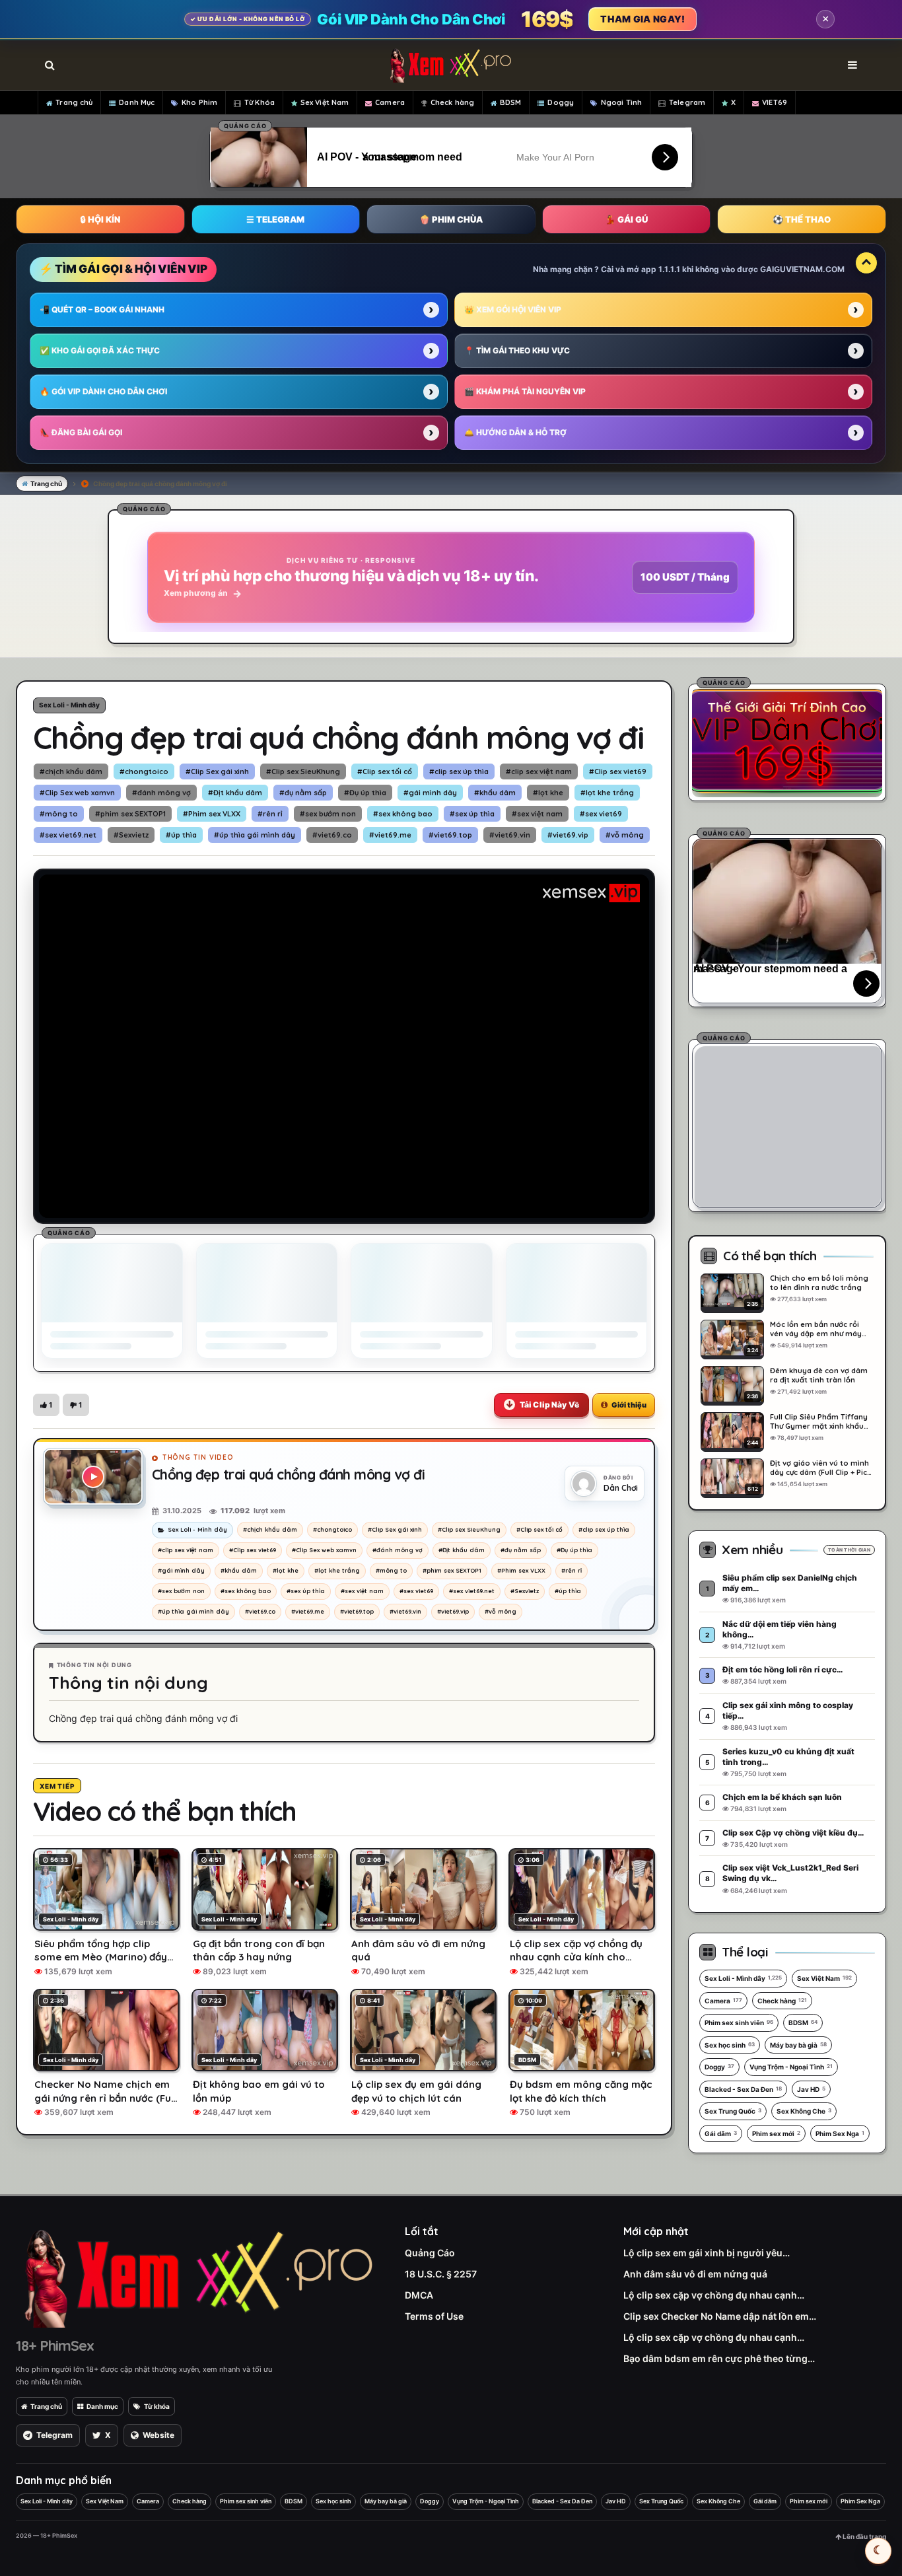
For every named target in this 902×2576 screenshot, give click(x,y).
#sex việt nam (537, 814)
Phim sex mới (776, 2133)
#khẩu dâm (495, 793)
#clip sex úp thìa (459, 771)
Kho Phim (199, 102)
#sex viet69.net (68, 835)
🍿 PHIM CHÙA (451, 219)
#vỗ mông (625, 835)
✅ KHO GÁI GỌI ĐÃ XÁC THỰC (100, 350)
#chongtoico (144, 771)
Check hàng (452, 102)
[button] (46, 1405)
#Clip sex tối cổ (385, 771)
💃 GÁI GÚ (626, 219)
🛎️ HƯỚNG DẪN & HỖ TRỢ (515, 432)
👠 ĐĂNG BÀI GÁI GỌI (81, 432)
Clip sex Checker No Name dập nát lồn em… (720, 2316)
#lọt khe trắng (607, 793)
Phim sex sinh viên (739, 2022)
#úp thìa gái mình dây (255, 835)
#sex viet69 (601, 814)
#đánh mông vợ (161, 793)
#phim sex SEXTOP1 (130, 814)
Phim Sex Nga (840, 2133)
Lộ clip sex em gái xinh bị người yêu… (707, 2253)
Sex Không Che (804, 2111)
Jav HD (811, 2089)
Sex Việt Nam (325, 102)
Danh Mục (137, 102)
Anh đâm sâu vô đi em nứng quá (695, 2274)
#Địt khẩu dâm (235, 793)
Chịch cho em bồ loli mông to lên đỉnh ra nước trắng (819, 1283)
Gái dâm (721, 2133)
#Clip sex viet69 (618, 771)
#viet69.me (390, 835)
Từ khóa (157, 2406)
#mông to (59, 814)
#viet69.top (450, 835)
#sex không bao (403, 814)
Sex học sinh (730, 2045)
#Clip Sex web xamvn (77, 793)
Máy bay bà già (798, 2045)
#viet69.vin (510, 835)
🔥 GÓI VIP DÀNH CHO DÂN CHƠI (103, 391)
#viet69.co (332, 835)
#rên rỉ (270, 814)
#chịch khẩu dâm (71, 771)
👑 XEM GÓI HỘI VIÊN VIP (513, 309)
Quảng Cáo (430, 2253)
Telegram (687, 102)
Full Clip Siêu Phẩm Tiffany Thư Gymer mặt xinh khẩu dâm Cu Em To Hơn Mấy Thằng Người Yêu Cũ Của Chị (821, 1421)
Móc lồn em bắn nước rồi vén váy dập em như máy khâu (816, 1329)
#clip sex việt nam (539, 771)
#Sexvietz (131, 835)
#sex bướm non (328, 814)
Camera (390, 102)
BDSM (510, 102)
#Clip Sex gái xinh (217, 771)
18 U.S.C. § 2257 (441, 2274)
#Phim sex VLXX (212, 814)
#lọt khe (548, 793)
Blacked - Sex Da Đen (743, 2089)
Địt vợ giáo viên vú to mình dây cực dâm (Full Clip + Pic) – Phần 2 (820, 1468)
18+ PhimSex (55, 2345)
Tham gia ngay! (642, 19)
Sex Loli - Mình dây (69, 705)
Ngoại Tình (621, 102)
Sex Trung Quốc (733, 2111)
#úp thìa (181, 835)
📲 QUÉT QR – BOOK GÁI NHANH (102, 309)
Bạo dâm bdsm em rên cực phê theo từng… (719, 2358)
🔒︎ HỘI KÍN (100, 219)
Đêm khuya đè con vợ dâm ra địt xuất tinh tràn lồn (819, 1375)
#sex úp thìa (472, 814)
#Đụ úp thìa (365, 793)
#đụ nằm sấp (303, 793)
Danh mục (102, 2406)
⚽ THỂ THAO (802, 219)
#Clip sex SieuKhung (303, 771)
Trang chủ (74, 102)
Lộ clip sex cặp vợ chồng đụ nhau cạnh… (714, 2295)
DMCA (419, 2295)
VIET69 (775, 102)
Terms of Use (434, 2316)
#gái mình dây (430, 793)
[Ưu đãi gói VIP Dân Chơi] (787, 740)
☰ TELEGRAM (275, 219)
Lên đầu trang (864, 2536)
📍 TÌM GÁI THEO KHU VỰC (517, 350)
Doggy (561, 102)
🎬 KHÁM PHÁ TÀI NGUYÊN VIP (525, 391)
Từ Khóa (260, 102)
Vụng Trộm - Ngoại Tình (791, 2067)
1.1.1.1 (669, 269)
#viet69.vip (568, 835)
